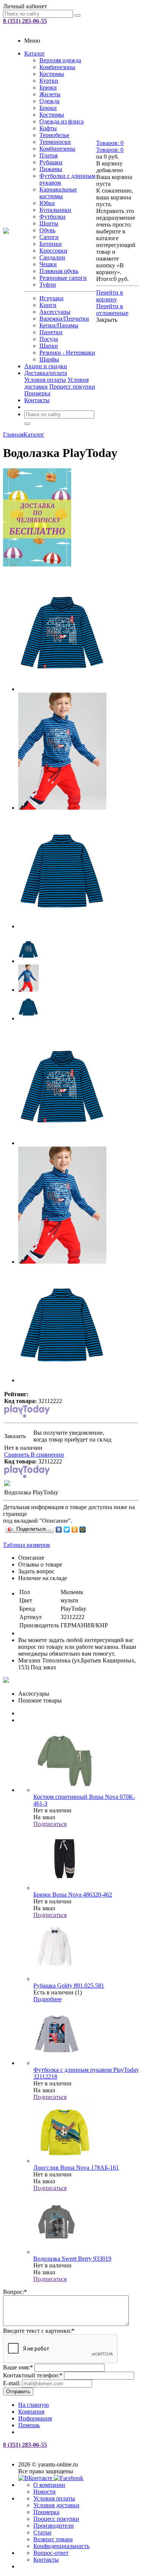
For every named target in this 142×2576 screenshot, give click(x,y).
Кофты (48, 128)
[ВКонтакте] (59, 1530)
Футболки (52, 217)
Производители (54, 2526)
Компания (31, 2412)
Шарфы (49, 359)
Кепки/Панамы (59, 325)
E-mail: (12, 2383)
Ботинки (51, 244)
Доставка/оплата (46, 373)
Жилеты (50, 94)
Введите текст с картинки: (39, 2331)
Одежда (49, 101)
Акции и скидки (46, 366)
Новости (44, 2492)
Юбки (47, 203)
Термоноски (55, 142)
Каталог (35, 53)
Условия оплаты (45, 380)
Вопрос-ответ (51, 2553)
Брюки (48, 87)
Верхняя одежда (60, 60)
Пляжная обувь (59, 271)
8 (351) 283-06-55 (25, 21)
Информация (35, 2418)
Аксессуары (55, 312)
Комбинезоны (57, 67)
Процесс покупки (72, 387)
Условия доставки (56, 2505)
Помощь (29, 2425)
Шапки (49, 346)
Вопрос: (15, 2292)
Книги (48, 305)
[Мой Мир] (83, 1530)
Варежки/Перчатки (64, 319)
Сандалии (52, 257)
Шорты (49, 223)
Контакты (37, 400)
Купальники (55, 210)
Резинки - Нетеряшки (67, 353)
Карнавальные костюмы (58, 193)
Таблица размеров (27, 1545)
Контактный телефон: (33, 2375)
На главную (34, 2405)
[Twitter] (67, 1530)
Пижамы (51, 169)
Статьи (42, 2532)
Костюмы (52, 74)
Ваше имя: (18, 2367)
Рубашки (51, 162)
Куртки (49, 81)
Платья (48, 155)
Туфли (48, 285)
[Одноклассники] (75, 1530)
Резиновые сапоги (63, 278)
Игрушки (51, 298)
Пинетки (51, 332)
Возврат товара (53, 2539)
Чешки (48, 264)
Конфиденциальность (61, 2546)
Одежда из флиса (62, 121)
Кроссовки (53, 251)
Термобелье (54, 135)
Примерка (37, 393)
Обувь (47, 230)
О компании (49, 2485)
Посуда (49, 339)
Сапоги (49, 237)
